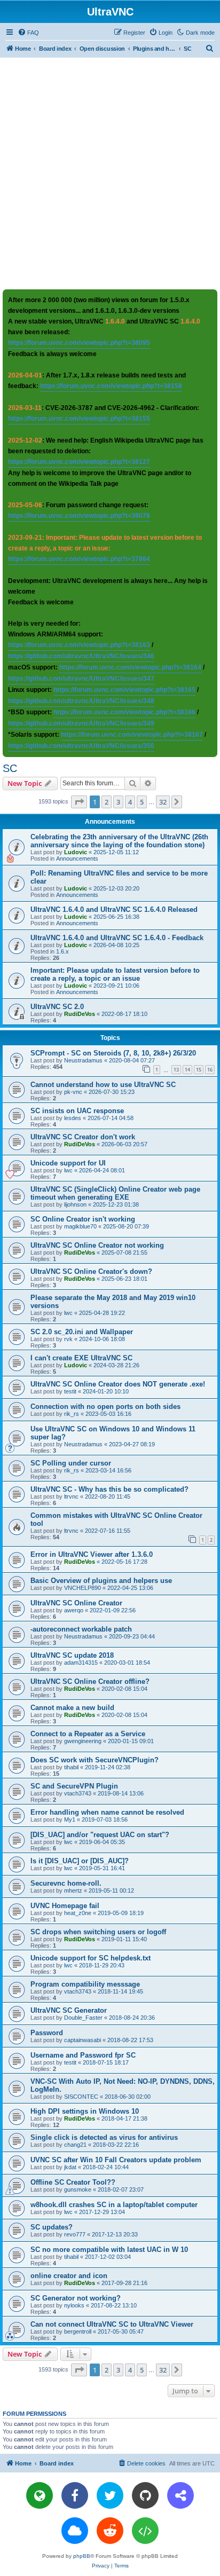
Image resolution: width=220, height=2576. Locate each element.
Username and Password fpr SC (83, 2055)
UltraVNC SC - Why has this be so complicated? (109, 1489)
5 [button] (142, 802)
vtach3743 (78, 1793)
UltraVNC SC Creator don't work (83, 1137)
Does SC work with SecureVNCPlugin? (95, 1760)
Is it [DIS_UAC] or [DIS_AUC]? (80, 1861)
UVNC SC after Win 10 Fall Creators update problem (116, 2160)
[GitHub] (145, 2495)
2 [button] (107, 802)
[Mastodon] (180, 2495)
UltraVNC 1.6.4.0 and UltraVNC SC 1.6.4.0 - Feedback (117, 938)
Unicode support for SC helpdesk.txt (91, 1958)
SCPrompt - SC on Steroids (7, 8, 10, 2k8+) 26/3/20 (113, 1053)
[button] (79, 802)
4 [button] (130, 802)
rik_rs (72, 1414)
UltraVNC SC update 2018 (72, 1655)
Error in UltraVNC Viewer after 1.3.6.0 (92, 1554)
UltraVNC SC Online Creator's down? (91, 1271)
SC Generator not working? (76, 2298)
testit (70, 1391)
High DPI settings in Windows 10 (85, 2111)
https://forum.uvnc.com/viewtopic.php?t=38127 (79, 462)
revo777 (75, 2234)
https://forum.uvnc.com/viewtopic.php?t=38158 (111, 386)
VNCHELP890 (82, 1588)
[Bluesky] (75, 2531)
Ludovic (76, 852)
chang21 (75, 2145)
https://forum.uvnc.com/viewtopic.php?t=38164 (130, 667)
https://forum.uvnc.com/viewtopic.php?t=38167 (132, 735)
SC (10, 768)
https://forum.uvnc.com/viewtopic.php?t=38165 (124, 690)
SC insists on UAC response (77, 1111)
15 (199, 1070)
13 (176, 1070)
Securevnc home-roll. (66, 1883)
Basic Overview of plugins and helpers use (101, 1581)
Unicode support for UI (68, 1163)
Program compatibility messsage (85, 1984)
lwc (68, 1170)
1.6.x (62, 951)
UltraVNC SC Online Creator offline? (90, 1681)
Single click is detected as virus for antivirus (104, 2137)
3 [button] (118, 802)
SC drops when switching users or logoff (98, 1932)
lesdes (73, 1118)
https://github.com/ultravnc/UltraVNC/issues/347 (81, 679)
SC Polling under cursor (71, 1463)
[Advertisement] (110, 173)
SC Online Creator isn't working (83, 1219)
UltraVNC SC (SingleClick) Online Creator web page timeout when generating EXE (115, 1193)
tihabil (71, 1767)
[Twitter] (110, 2495)
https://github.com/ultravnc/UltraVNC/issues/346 (81, 656)
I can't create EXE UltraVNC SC (81, 1358)
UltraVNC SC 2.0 (57, 1007)
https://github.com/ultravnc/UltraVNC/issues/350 (81, 746)
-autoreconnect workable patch (81, 1629)
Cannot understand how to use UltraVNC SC (103, 1085)
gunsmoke (78, 2189)
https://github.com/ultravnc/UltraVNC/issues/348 (81, 701)
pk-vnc (73, 1092)
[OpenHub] (145, 2531)
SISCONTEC (81, 2097)
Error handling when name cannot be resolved (107, 1812)
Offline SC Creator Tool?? (73, 2182)
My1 (70, 1819)
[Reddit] (110, 2531)
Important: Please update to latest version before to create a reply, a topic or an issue (115, 974)
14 (187, 1070)
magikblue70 (80, 1226)
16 (210, 1070)
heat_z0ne (78, 1913)
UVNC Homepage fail (65, 1906)
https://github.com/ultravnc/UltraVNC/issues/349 (81, 723)
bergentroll (78, 2331)
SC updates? (52, 2227)
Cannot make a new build (72, 1708)
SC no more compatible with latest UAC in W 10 (109, 2250)
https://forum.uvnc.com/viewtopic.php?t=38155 (79, 419)
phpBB (82, 2556)
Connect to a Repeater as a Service (88, 1734)
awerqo (74, 1610)
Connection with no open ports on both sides (105, 1407)
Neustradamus (83, 1060)
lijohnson (75, 1204)
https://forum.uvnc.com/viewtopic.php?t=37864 (79, 559)
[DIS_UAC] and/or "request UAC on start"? (100, 1835)
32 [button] (163, 802)
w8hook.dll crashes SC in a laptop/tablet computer (114, 2205)
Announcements (77, 858)
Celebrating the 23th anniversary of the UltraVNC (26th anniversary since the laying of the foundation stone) (119, 841)
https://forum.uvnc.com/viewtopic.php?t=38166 (124, 712)
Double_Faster (83, 2018)
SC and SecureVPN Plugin (74, 1786)
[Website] (40, 2495)
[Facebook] (75, 2495)
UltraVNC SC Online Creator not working (97, 1245)
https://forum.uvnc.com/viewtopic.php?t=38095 (79, 343)
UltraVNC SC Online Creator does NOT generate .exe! (118, 1384)
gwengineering (83, 1741)
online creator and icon (69, 2276)
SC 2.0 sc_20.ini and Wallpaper (82, 1332)
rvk (68, 1339)
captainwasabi (82, 2040)
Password (47, 2033)
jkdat (70, 2167)
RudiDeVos (80, 1014)
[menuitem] (28, 33)
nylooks (74, 2305)
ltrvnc (71, 1496)
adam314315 (81, 1663)
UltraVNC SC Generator (69, 2010)
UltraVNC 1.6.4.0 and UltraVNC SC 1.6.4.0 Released (114, 909)
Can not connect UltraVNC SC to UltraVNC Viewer (112, 2324)
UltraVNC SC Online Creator (76, 1603)
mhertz (73, 1890)
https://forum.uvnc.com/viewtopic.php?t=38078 (79, 516)
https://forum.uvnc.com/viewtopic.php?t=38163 (79, 645)
